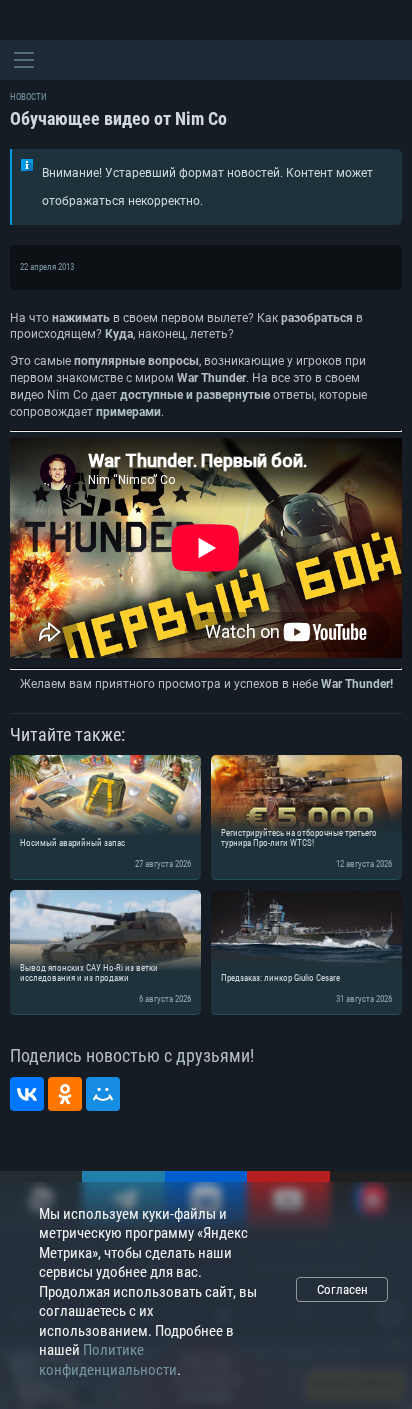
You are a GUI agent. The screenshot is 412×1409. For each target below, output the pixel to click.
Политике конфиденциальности (108, 1360)
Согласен (342, 1289)
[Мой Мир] (103, 1094)
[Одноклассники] (65, 1094)
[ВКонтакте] (27, 1094)
